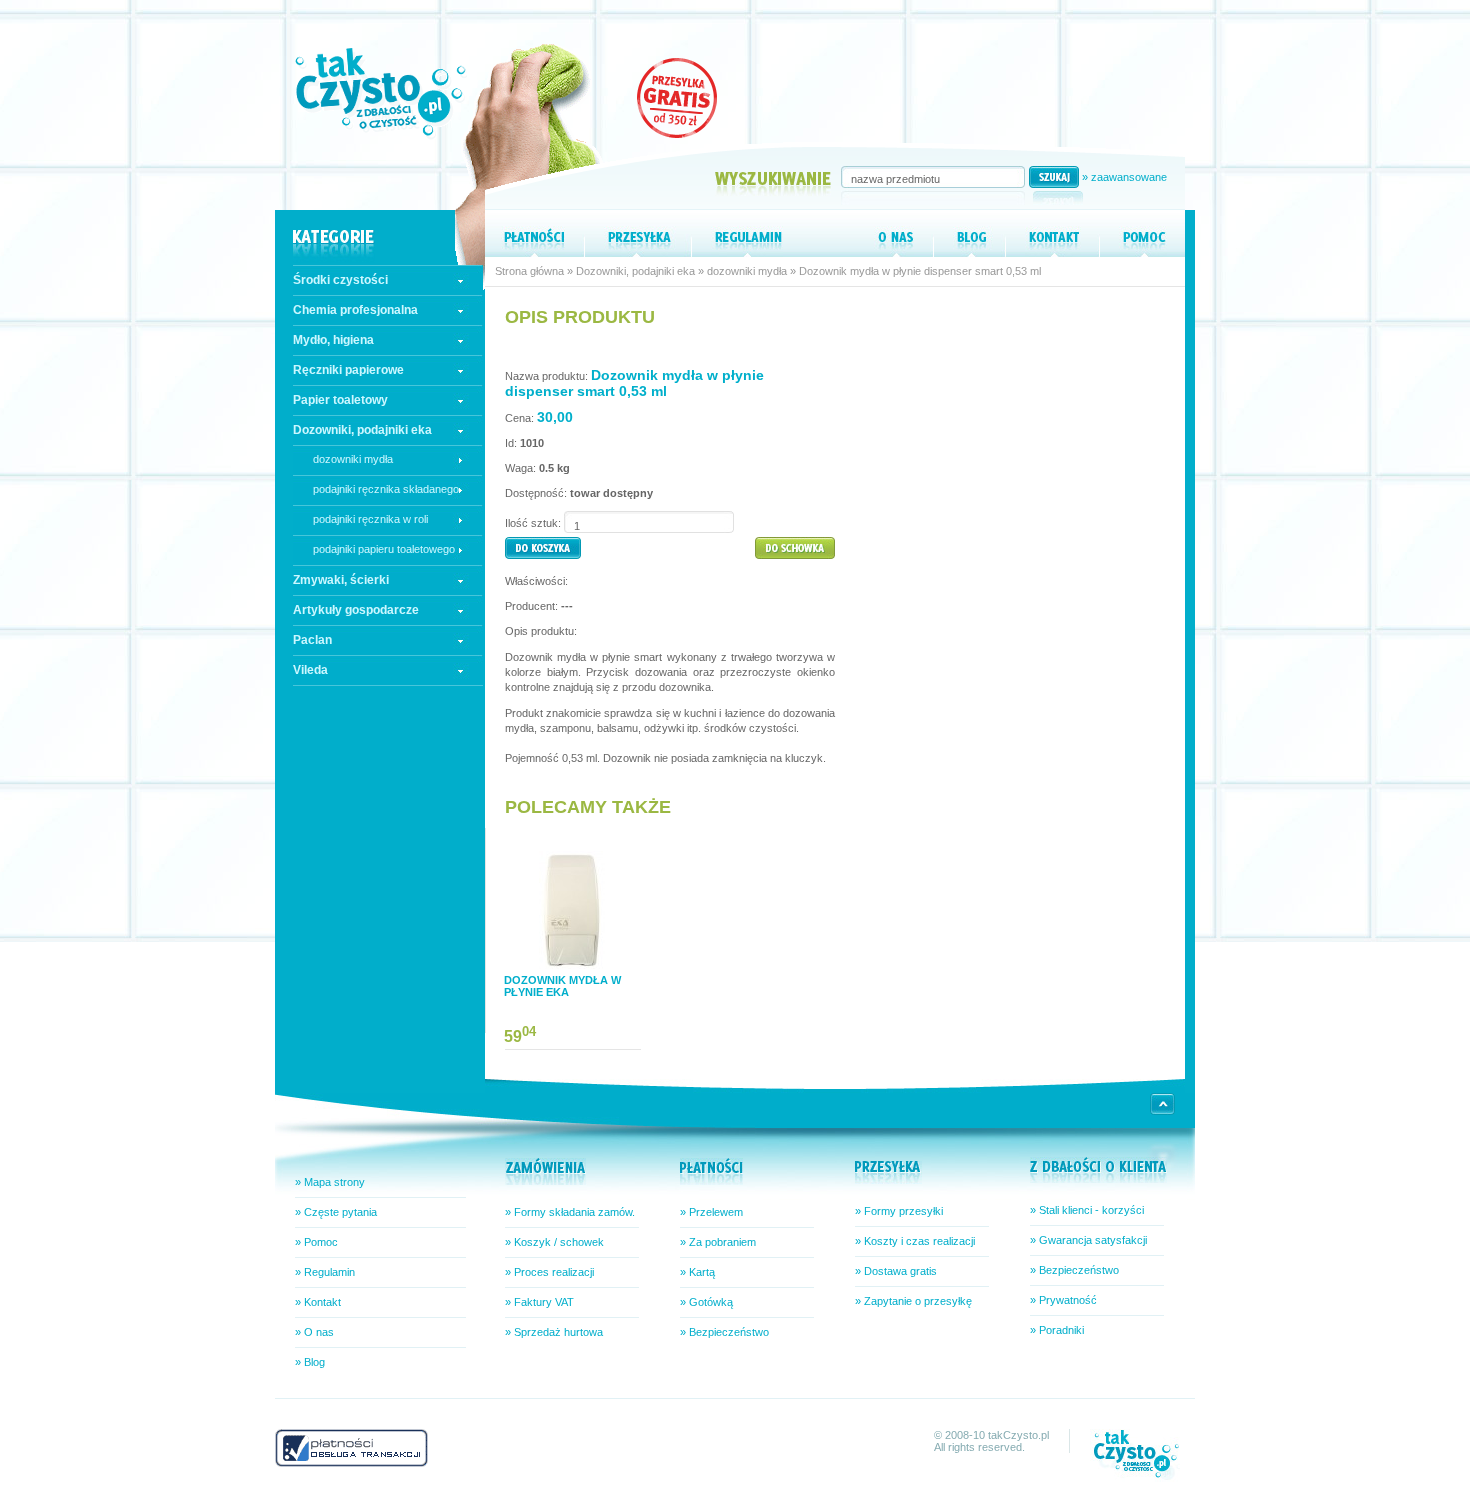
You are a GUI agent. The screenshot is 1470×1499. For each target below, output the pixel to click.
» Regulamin (325, 1272)
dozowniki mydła (353, 459)
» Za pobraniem (718, 1242)
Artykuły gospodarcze (356, 610)
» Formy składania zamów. (570, 1212)
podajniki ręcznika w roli (370, 519)
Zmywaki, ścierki (341, 580)
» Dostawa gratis (896, 1271)
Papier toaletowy (340, 400)
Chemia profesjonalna (355, 310)
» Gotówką (706, 1302)
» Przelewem (711, 1212)
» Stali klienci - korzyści (1087, 1210)
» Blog (310, 1362)
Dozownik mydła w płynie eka (562, 986)
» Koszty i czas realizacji (915, 1241)
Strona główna (529, 271)
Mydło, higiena (333, 340)
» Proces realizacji (549, 1272)
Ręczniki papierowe (348, 370)
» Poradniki (1057, 1330)
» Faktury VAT (539, 1302)
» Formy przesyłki (899, 1211)
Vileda (310, 670)
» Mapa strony (330, 1182)
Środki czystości (340, 280)
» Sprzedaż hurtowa (554, 1332)
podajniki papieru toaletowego (384, 549)
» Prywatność (1063, 1300)
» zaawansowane (1124, 177)
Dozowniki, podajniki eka (362, 430)
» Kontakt (318, 1302)
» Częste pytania (336, 1212)
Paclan (312, 640)
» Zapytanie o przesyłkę (913, 1301)
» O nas (314, 1332)
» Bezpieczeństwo (724, 1332)
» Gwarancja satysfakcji (1088, 1240)
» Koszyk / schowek (554, 1242)
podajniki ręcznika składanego (386, 489)
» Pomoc (316, 1242)
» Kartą (697, 1272)
